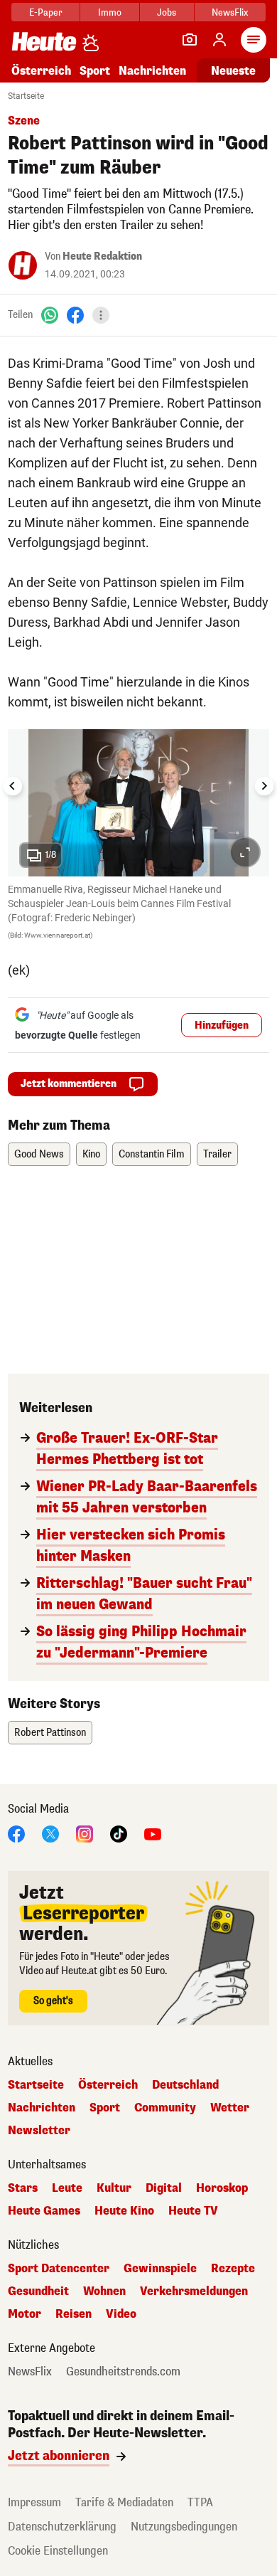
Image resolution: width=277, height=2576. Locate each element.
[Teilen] (101, 315)
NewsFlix (230, 12)
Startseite (26, 96)
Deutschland (185, 2085)
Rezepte (233, 2269)
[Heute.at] (44, 41)
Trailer (217, 1154)
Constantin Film (152, 1154)
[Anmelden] (219, 40)
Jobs (167, 12)
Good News (39, 1154)
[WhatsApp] (50, 315)
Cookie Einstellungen (58, 2551)
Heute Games (44, 2211)
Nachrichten (42, 2108)
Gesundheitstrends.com (123, 2372)
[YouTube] (153, 1833)
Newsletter (39, 2131)
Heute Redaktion (102, 256)
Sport (95, 71)
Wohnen (104, 2291)
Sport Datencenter (59, 2269)
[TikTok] (119, 1833)
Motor (25, 2314)
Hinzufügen (222, 1025)
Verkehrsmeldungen (194, 2291)
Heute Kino (124, 2211)
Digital (164, 2188)
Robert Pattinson (50, 1733)
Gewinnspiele (160, 2269)
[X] (50, 1833)
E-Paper (46, 12)
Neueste (233, 71)
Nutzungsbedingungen (184, 2527)
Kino (91, 1154)
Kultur (114, 2188)
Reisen (74, 2314)
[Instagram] (85, 1833)
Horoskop (222, 2188)
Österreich (41, 71)
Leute (67, 2188)
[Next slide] (264, 786)
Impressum (34, 2502)
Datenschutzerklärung (62, 2527)
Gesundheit (38, 2291)
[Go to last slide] (13, 786)
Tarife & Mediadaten (124, 2502)
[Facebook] (75, 315)
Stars (23, 2188)
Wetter (230, 2108)
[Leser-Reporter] (190, 40)
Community (165, 2108)
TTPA (200, 2502)
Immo (110, 12)
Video (121, 2314)
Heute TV (193, 2211)
